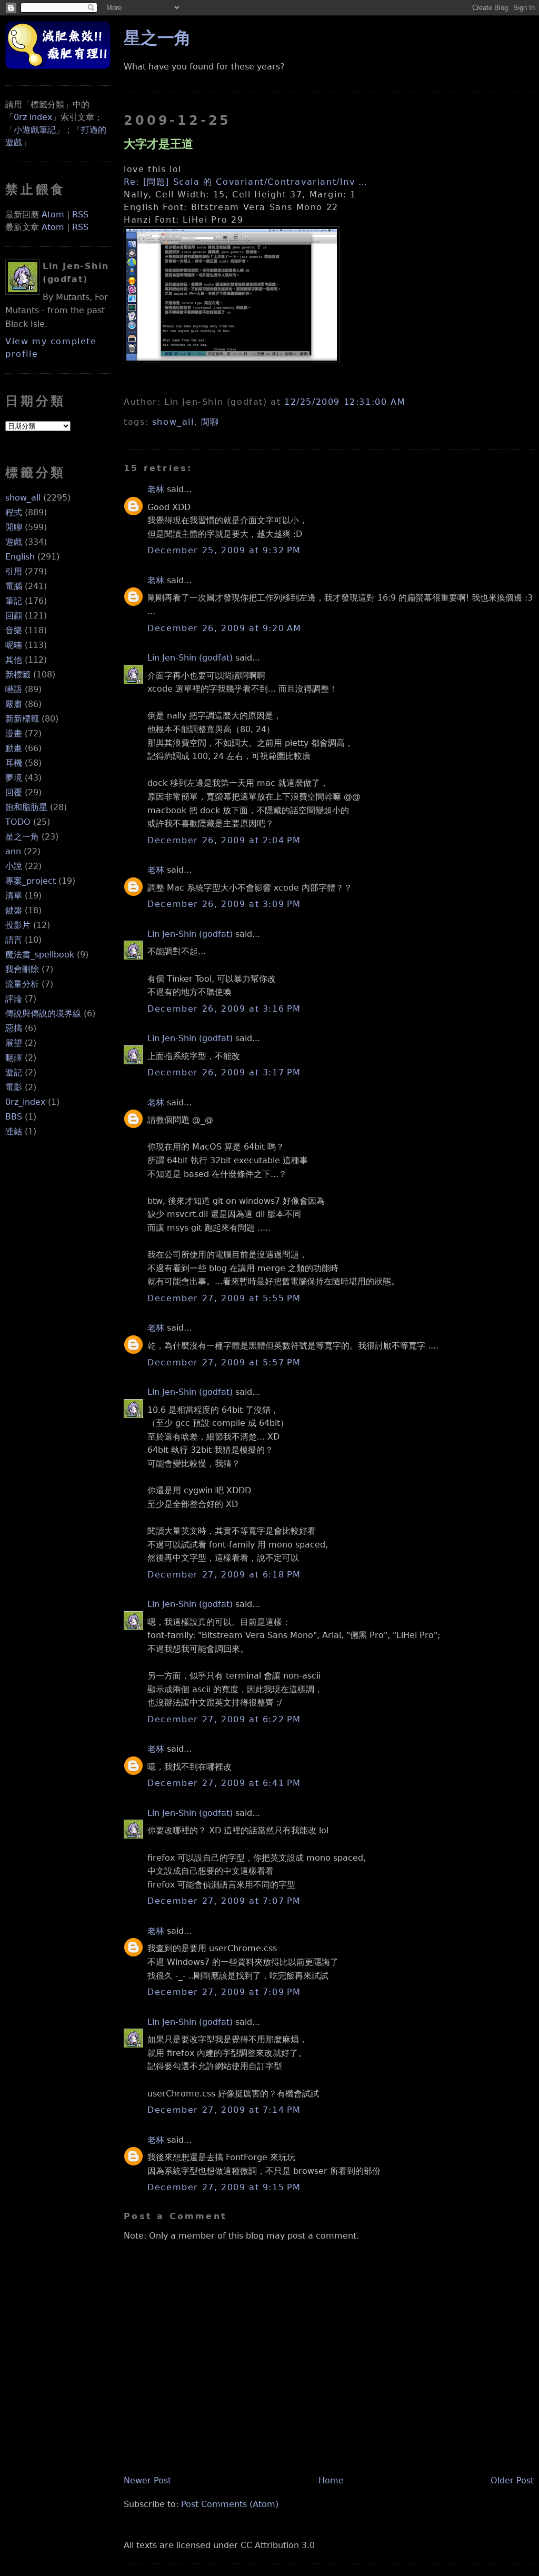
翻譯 (14, 1058)
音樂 (14, 630)
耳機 (14, 763)
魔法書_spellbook (40, 955)
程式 (14, 512)
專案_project (31, 881)
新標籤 (18, 675)
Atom (53, 214)
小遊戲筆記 (35, 130)
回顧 (14, 616)
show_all (23, 498)
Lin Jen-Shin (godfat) (190, 658)
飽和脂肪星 (26, 807)
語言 (14, 940)
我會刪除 (22, 969)
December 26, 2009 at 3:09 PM (224, 904)
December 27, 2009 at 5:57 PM (224, 1362)
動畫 (14, 748)
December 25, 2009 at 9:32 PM (224, 550)
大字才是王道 (158, 144)
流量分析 (22, 984)
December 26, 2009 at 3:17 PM (224, 1072)
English (20, 557)
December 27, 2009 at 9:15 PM (224, 2187)
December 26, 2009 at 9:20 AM (224, 628)
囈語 (14, 689)
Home (331, 2480)
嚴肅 (14, 704)
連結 (14, 1131)
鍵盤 (14, 910)
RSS (80, 214)
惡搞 (14, 1028)
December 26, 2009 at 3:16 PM (224, 1009)
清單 (14, 896)
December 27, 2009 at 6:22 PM (224, 1719)
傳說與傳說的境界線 (43, 1014)
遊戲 (14, 542)
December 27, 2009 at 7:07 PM (224, 1901)
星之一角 (22, 837)
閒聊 (14, 527)
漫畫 (14, 733)
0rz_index (25, 1102)
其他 (14, 660)
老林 (156, 489)
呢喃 (14, 645)
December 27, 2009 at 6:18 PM (224, 1575)
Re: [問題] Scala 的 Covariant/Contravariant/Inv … (246, 182)
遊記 (14, 1072)
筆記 (14, 601)
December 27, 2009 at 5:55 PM (224, 1298)
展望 (14, 1043)
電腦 (14, 586)
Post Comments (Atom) (230, 2504)
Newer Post (147, 2480)
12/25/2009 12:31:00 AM (345, 402)
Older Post (512, 2480)
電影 (14, 1087)
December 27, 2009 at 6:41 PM (224, 1783)
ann (13, 851)
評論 (14, 999)
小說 (14, 866)
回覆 (14, 792)
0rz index (33, 117)
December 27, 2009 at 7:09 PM (224, 1992)
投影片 (18, 925)
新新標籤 (22, 719)
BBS (14, 1117)
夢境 (14, 778)
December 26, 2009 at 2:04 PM (224, 840)
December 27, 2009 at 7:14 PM (224, 2110)
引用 (14, 571)
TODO (18, 822)
